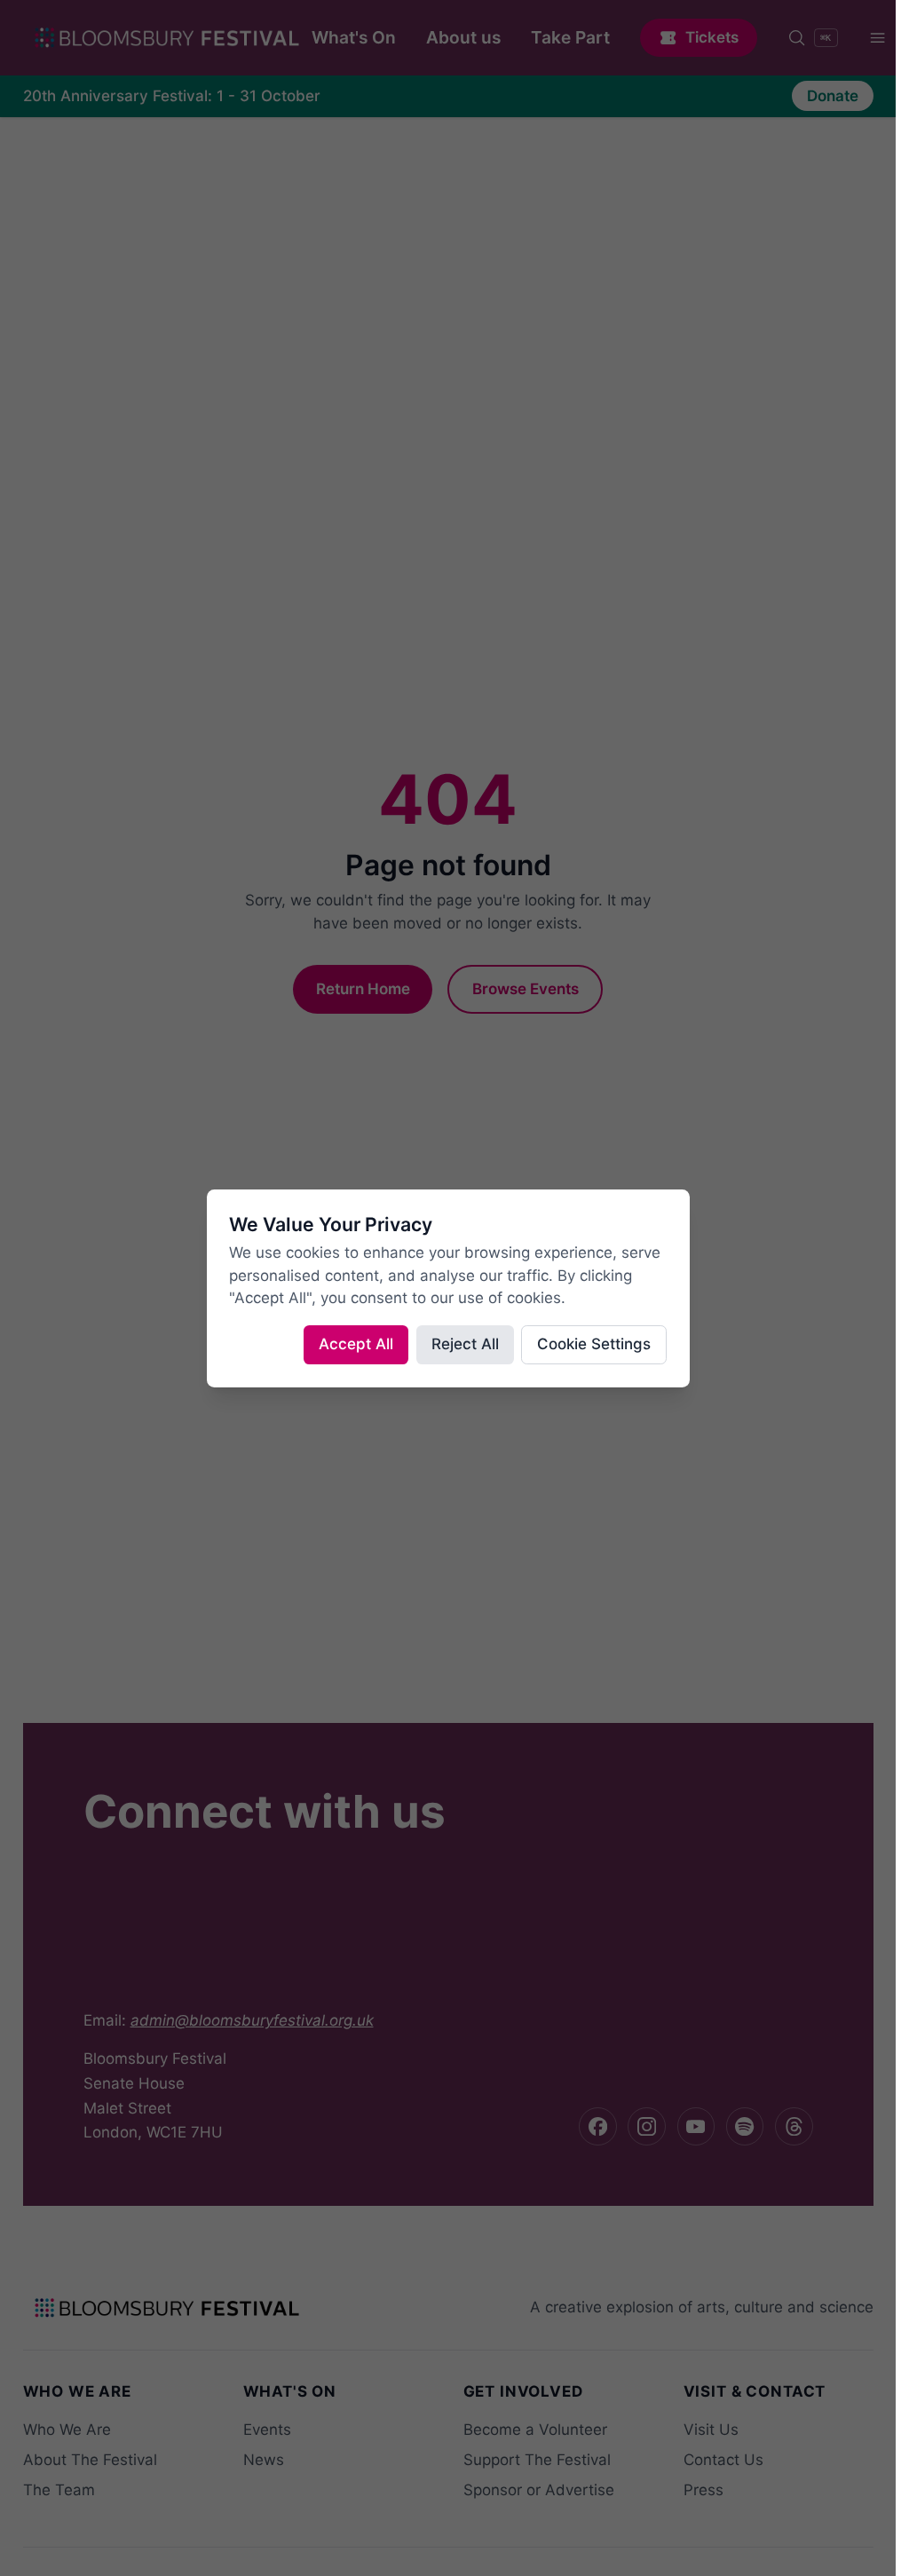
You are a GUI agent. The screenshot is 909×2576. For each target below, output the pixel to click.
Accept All (356, 1344)
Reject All (465, 1344)
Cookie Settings (594, 1344)
